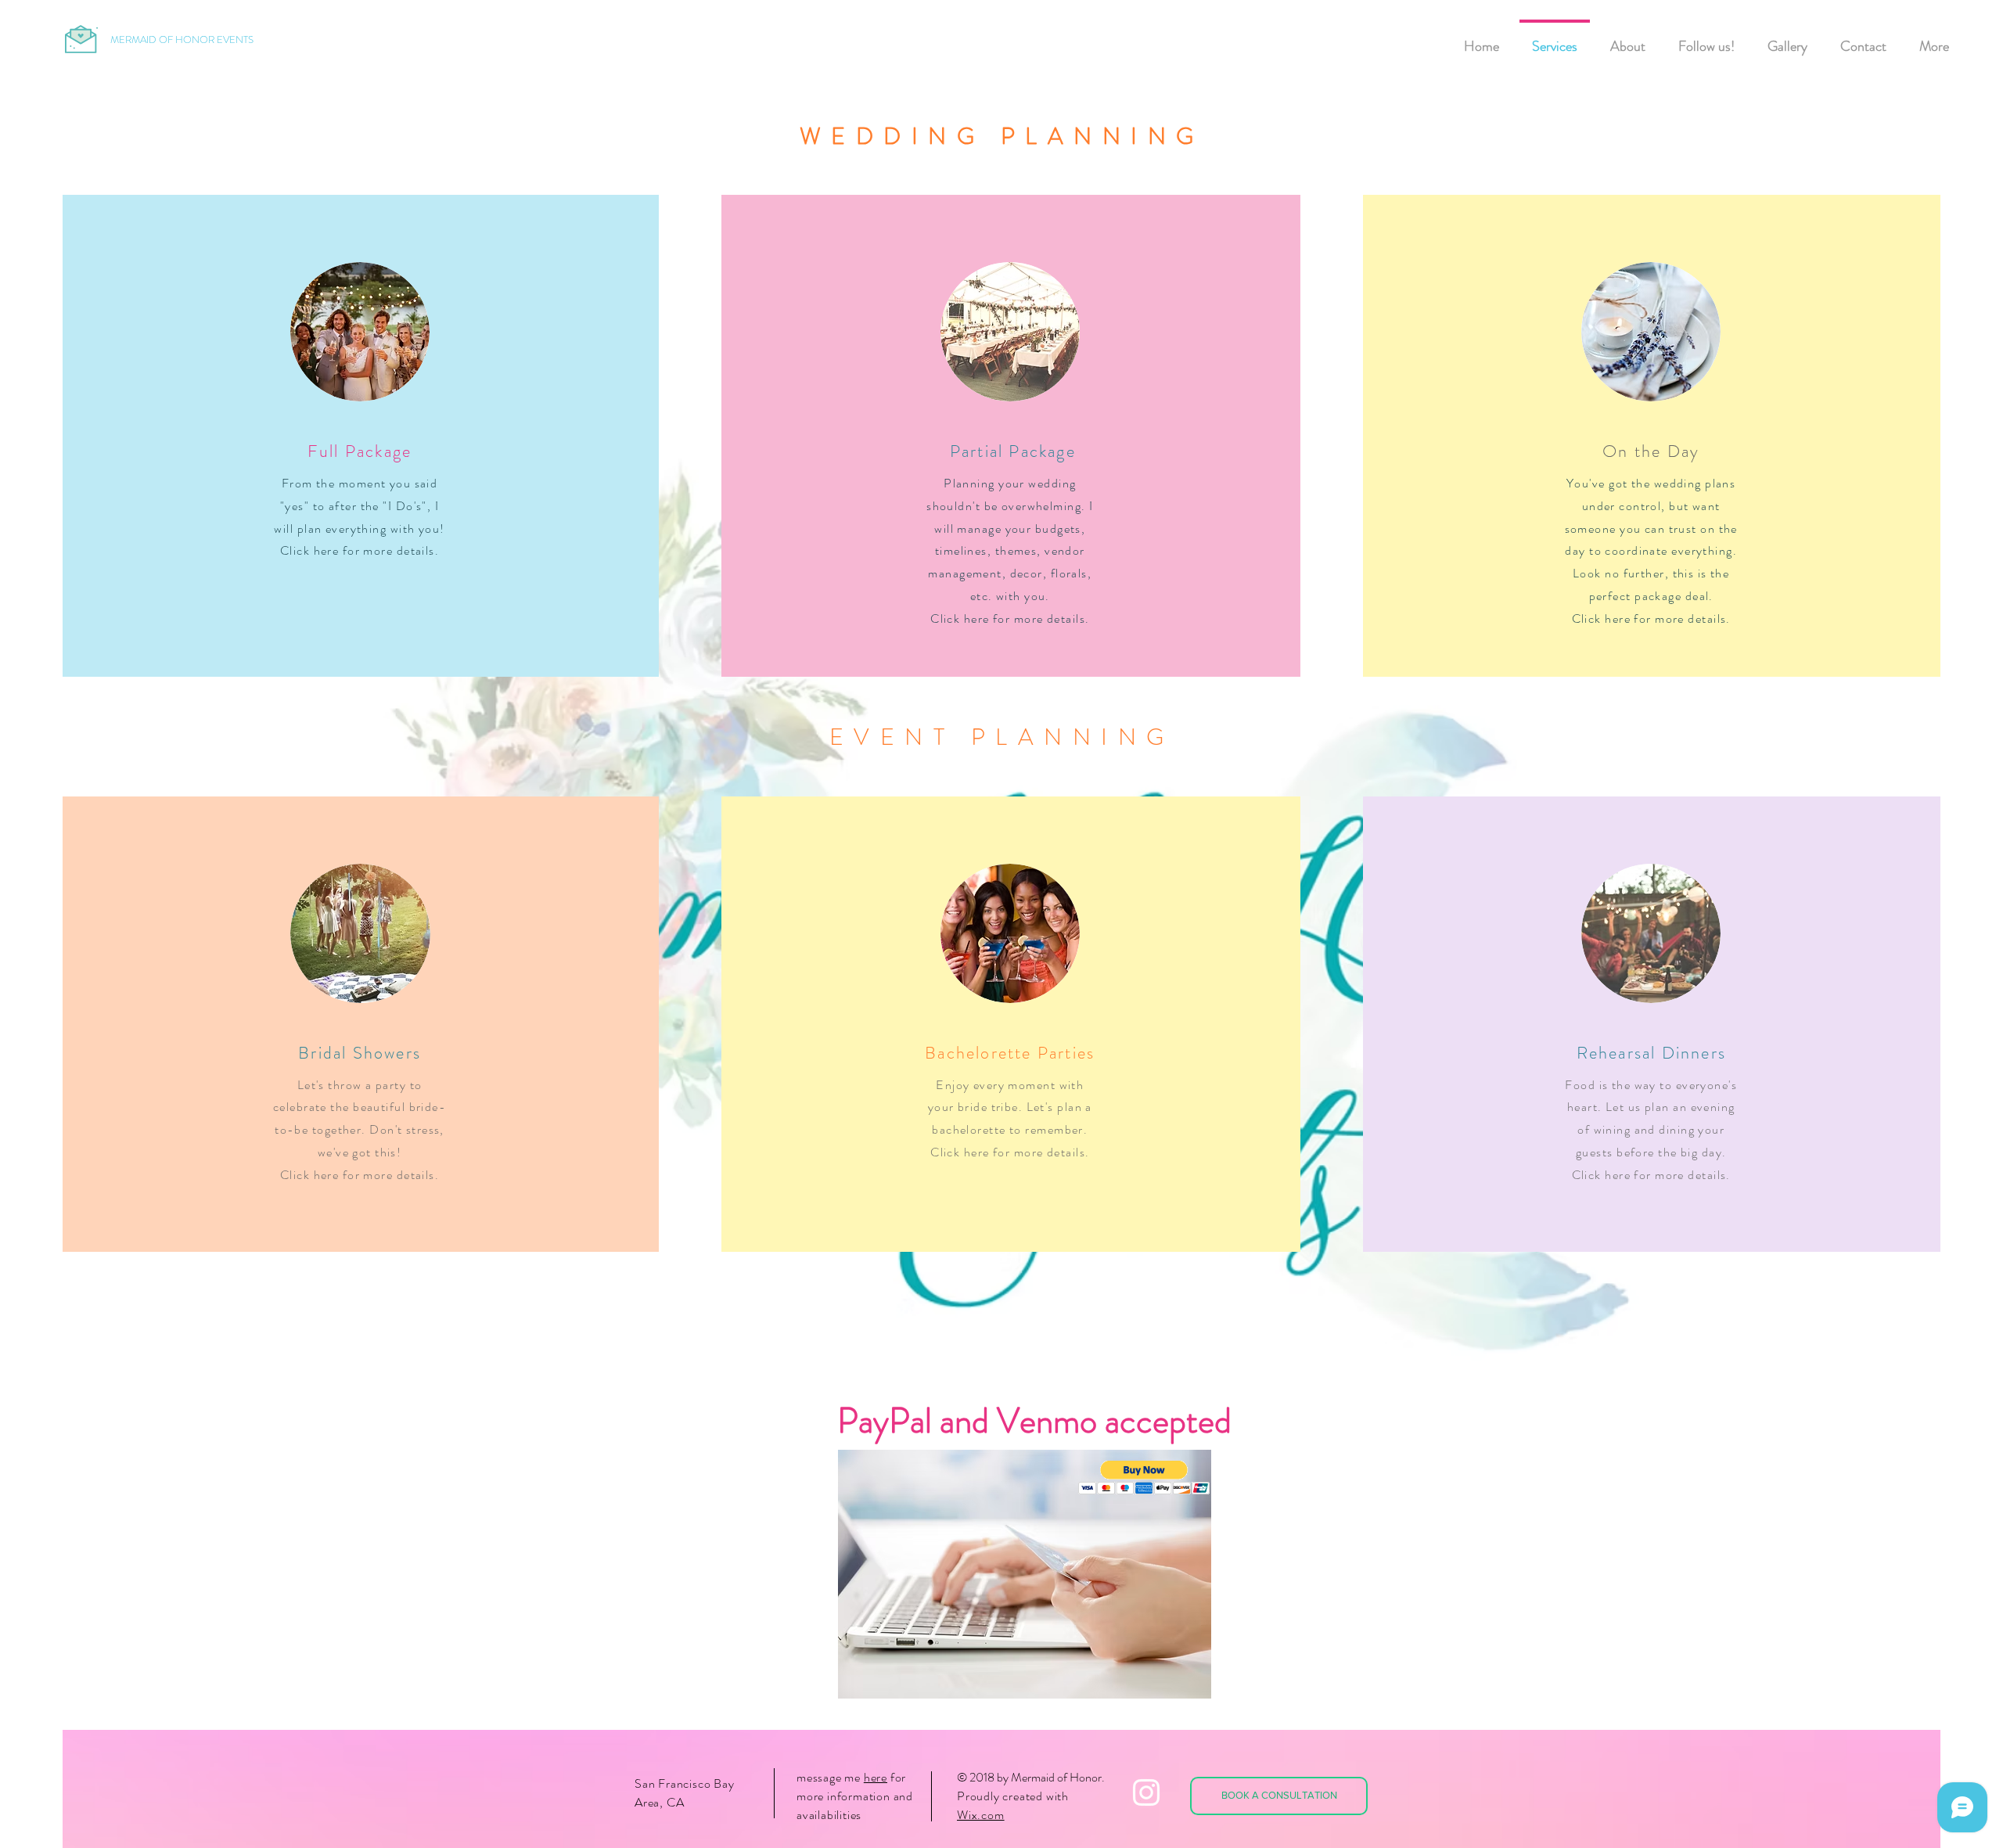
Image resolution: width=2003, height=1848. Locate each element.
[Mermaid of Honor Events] (1146, 1792)
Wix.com (981, 1815)
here (876, 1777)
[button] (1144, 1478)
